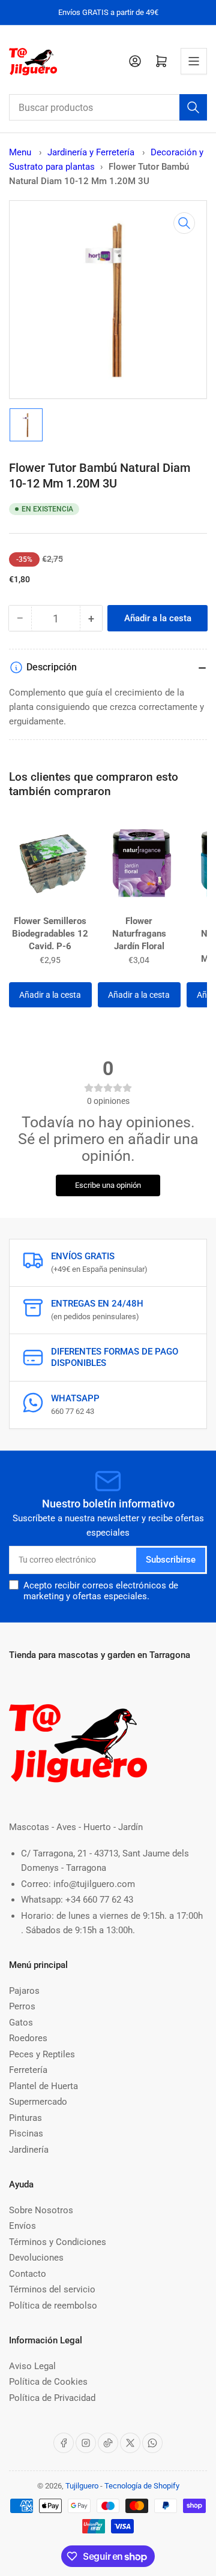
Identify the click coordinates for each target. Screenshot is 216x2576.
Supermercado (38, 2102)
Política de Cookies (48, 2382)
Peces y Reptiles (42, 2054)
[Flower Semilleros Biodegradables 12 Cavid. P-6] (50, 862)
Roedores (28, 2038)
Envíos (22, 2226)
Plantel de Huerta (43, 2086)
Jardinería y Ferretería (92, 152)
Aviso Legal (32, 2366)
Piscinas (26, 2133)
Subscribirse (171, 1560)
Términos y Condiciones (58, 2242)
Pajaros (24, 1991)
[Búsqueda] (193, 107)
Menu (20, 152)
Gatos (21, 2023)
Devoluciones (36, 2258)
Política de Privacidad (52, 2398)
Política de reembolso (53, 2306)
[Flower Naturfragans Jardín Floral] (139, 862)
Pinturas (25, 2118)
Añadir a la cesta (50, 995)
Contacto (28, 2274)
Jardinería (29, 2150)
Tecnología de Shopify (142, 2486)
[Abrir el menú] (194, 61)
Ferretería (28, 2070)
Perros (22, 2006)
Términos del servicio (52, 2289)
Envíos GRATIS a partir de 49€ (108, 12)
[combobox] (108, 107)
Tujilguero (82, 2486)
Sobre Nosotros (41, 2210)
